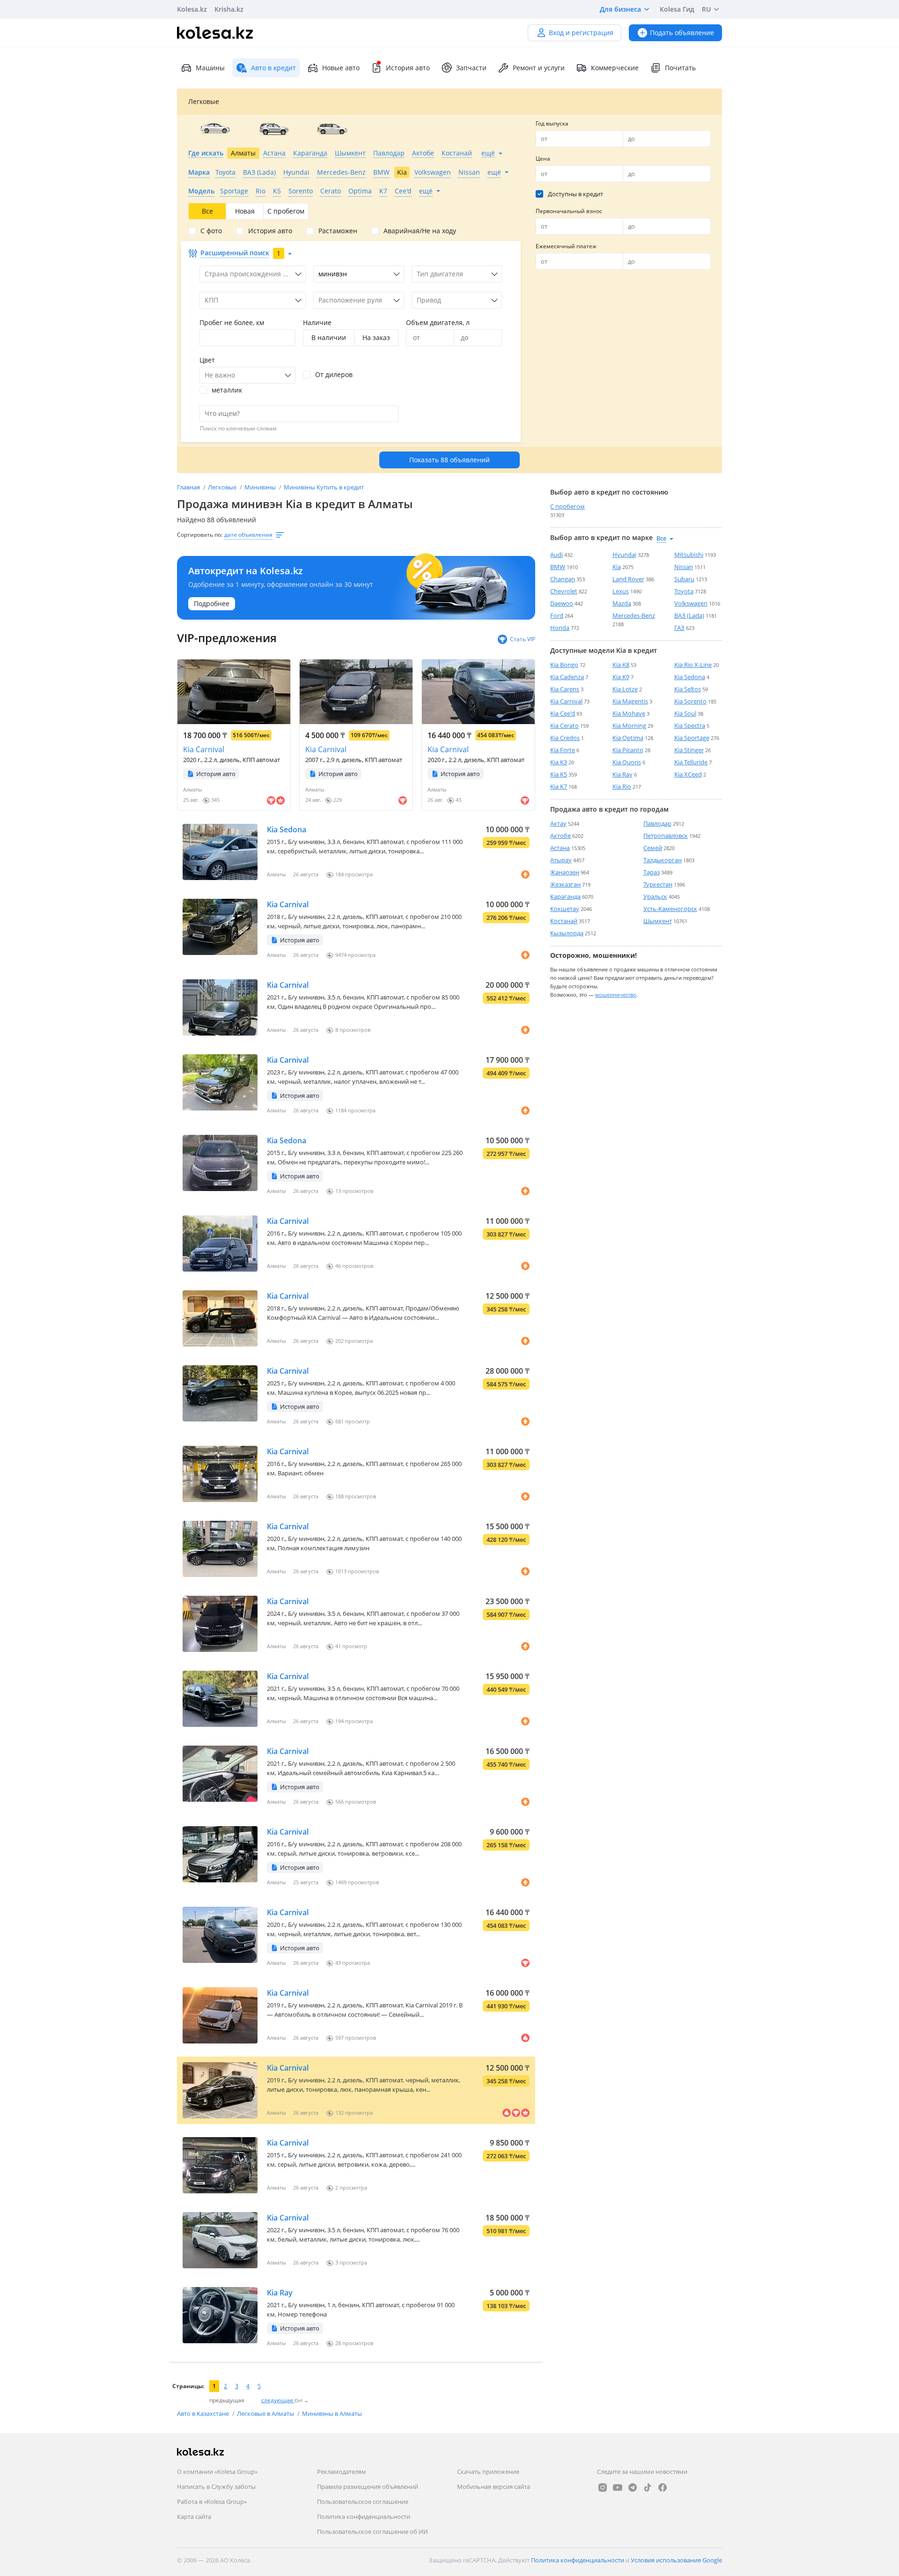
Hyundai (624, 555)
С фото (211, 231)
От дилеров (334, 375)
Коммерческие (615, 68)
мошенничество (616, 995)
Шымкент (658, 921)
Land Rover (628, 579)
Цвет (207, 360)
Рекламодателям (342, 2472)
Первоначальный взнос (569, 211)
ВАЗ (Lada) (689, 615)
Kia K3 (559, 762)
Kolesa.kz (192, 9)
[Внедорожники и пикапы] (274, 129)
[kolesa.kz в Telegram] (633, 2487)
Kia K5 (559, 774)
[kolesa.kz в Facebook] (663, 2487)
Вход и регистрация (581, 33)
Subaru (684, 579)
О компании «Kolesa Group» (217, 2472)
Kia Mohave (629, 713)
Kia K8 (621, 665)
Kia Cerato (564, 725)
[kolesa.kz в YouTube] (618, 2487)
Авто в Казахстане (204, 2413)
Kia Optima (628, 738)
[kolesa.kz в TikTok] (648, 2487)
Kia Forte (563, 750)
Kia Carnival (204, 749)
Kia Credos (565, 738)
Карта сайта (194, 2517)
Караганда (565, 896)
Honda (560, 628)
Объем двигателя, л (438, 322)
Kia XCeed (688, 774)
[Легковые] (215, 129)
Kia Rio (622, 786)
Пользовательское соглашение (363, 2502)
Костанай (564, 921)
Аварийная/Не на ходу (420, 231)
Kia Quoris (627, 762)
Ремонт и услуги (539, 68)
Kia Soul (685, 713)
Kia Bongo (564, 665)
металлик (227, 390)
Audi (556, 555)
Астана (560, 848)
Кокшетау (565, 909)
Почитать (680, 68)
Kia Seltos (688, 689)
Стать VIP (523, 639)
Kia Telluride (691, 762)
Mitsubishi (689, 555)
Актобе (560, 836)
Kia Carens (565, 689)
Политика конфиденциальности (364, 2517)
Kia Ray (280, 2293)
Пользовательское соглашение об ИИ (372, 2532)
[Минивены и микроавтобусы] (332, 129)
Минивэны (261, 487)
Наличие (317, 322)
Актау (558, 823)
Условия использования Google (676, 2560)
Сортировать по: (200, 535)
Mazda (622, 603)
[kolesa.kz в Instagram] (603, 2487)
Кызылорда (567, 933)
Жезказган (565, 884)
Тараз (652, 872)
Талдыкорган (663, 860)
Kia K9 (621, 677)
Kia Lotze (625, 689)
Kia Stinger (689, 750)
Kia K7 (559, 786)
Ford (557, 615)
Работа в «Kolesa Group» (212, 2502)
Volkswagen (691, 603)
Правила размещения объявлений (368, 2487)
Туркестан (658, 884)
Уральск (655, 896)
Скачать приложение (488, 2472)
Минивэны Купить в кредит (324, 487)
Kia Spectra (690, 725)
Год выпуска (552, 123)
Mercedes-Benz (634, 615)
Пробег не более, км (232, 322)
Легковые (223, 487)
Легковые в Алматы (266, 2413)
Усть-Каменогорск (670, 909)
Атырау (561, 860)
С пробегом (567, 506)
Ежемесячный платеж (566, 246)
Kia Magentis (630, 701)
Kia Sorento (690, 701)
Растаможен (338, 231)
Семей (653, 848)
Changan (563, 579)
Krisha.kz (229, 9)
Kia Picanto (628, 750)
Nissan (684, 567)
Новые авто (341, 68)
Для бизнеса (620, 9)
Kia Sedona (287, 829)
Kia (617, 567)
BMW (558, 567)
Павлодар (657, 823)
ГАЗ (679, 628)
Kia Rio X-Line (693, 665)
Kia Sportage (692, 738)
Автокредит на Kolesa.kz (246, 571)
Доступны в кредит (575, 194)
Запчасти (471, 68)
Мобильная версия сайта (494, 2487)
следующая (278, 2400)
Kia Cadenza (567, 677)
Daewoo (562, 603)
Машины (210, 68)
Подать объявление (682, 33)
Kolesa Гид (677, 9)
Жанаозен (565, 872)
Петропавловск (666, 836)
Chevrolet (564, 591)
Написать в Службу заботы (216, 2487)
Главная (189, 487)
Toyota (684, 591)
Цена (543, 159)
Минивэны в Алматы (332, 2413)
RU (706, 9)
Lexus (621, 591)
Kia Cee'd (563, 713)
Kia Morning (629, 725)
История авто (408, 68)
